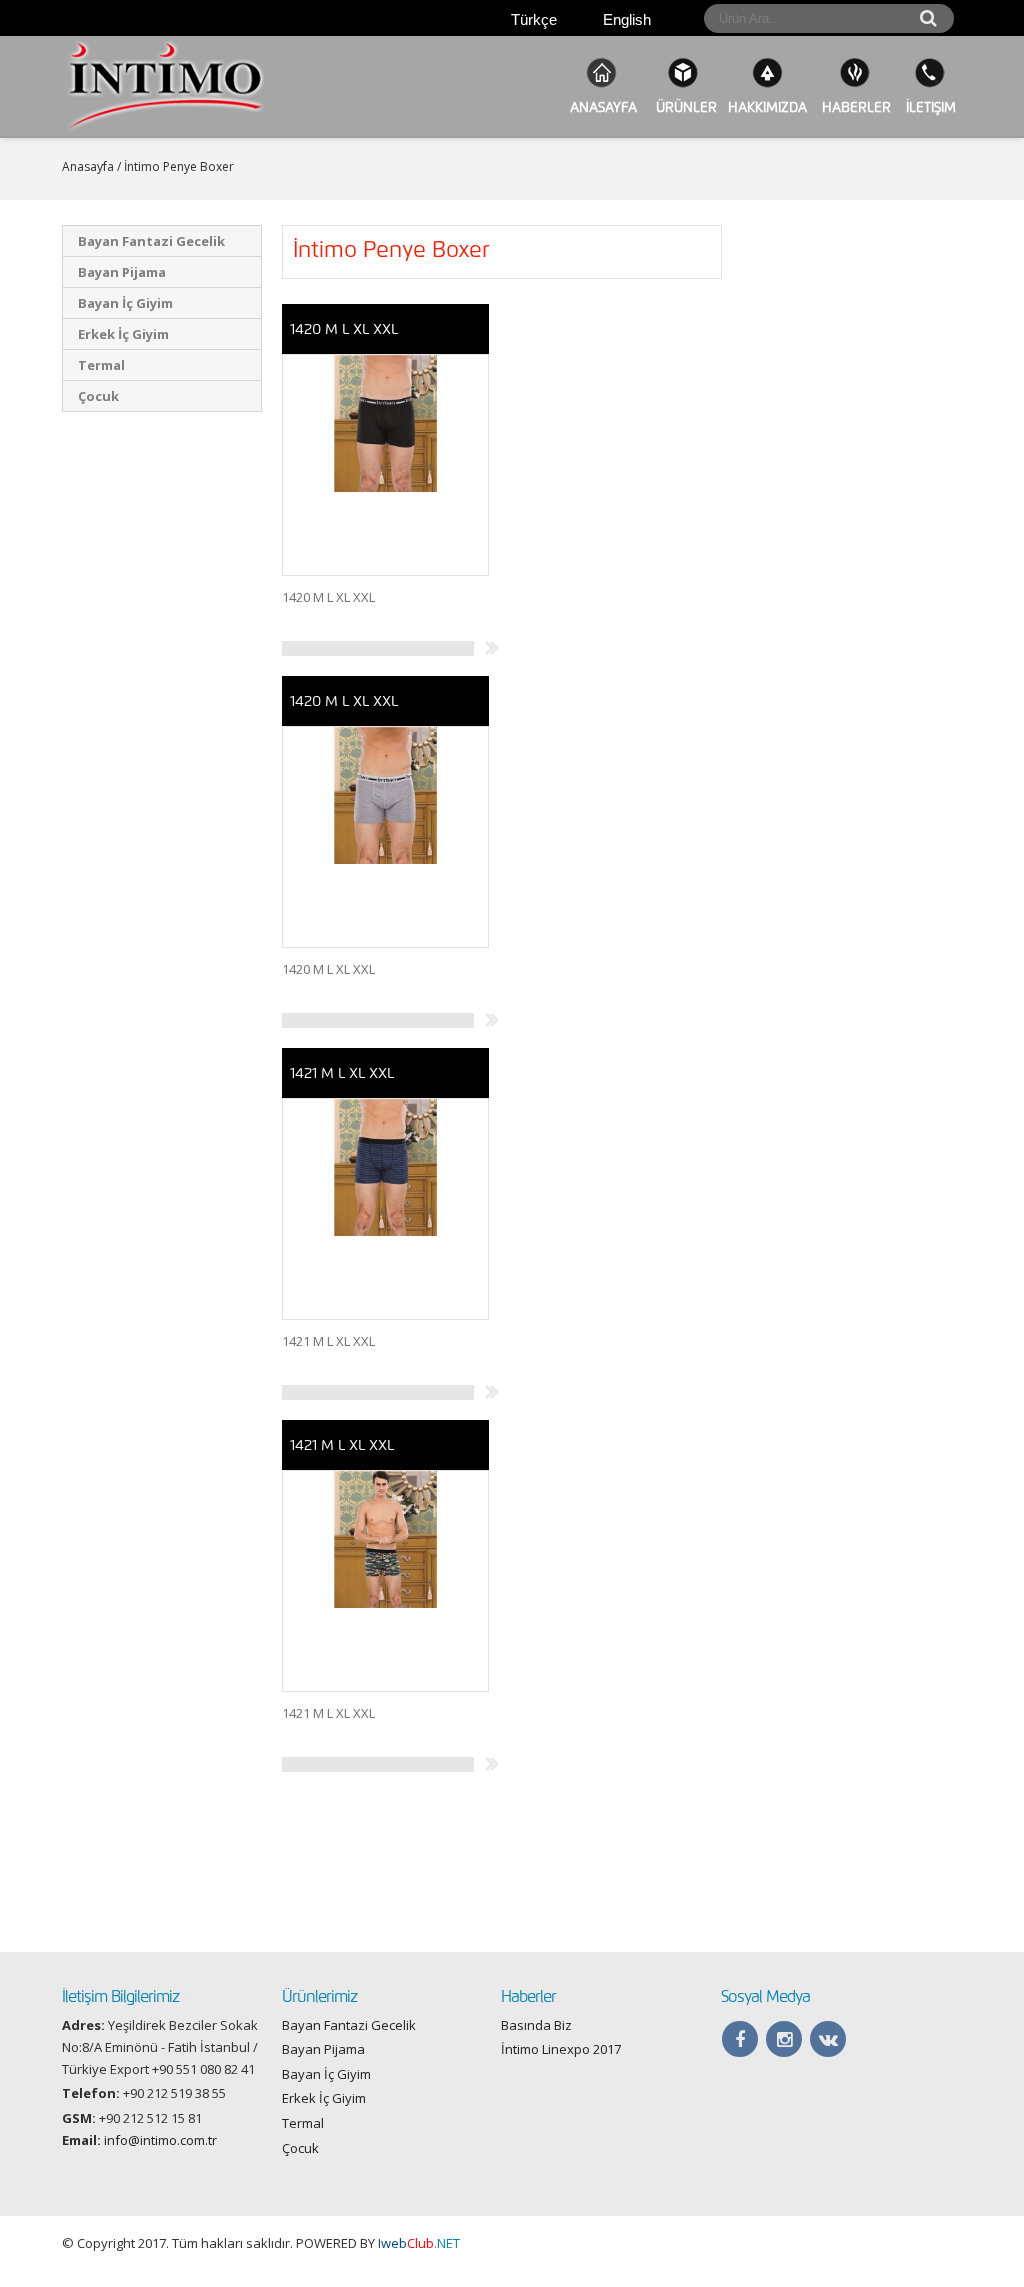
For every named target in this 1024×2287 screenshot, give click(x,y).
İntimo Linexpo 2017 (561, 2049)
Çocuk (98, 396)
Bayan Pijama (122, 272)
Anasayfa (601, 107)
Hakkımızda (767, 107)
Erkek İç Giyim (123, 334)
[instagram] (784, 2039)
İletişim (929, 107)
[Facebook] (739, 2039)
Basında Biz (536, 2025)
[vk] (828, 2039)
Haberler (854, 107)
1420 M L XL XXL (344, 329)
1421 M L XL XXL (342, 1073)
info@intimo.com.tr (160, 2140)
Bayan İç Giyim (125, 303)
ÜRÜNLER (682, 107)
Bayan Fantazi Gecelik (151, 241)
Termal (101, 365)
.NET (419, 2243)
